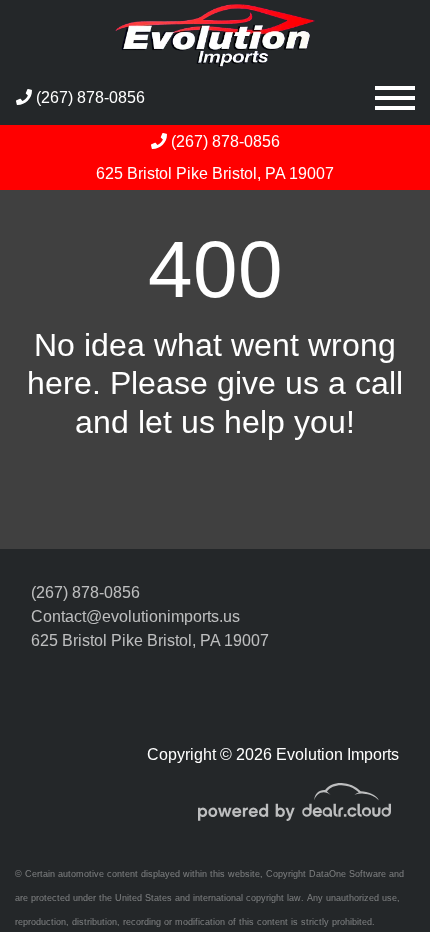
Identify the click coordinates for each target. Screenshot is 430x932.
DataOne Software (347, 874)
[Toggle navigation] (395, 97)
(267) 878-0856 (88, 97)
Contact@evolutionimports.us (135, 616)
